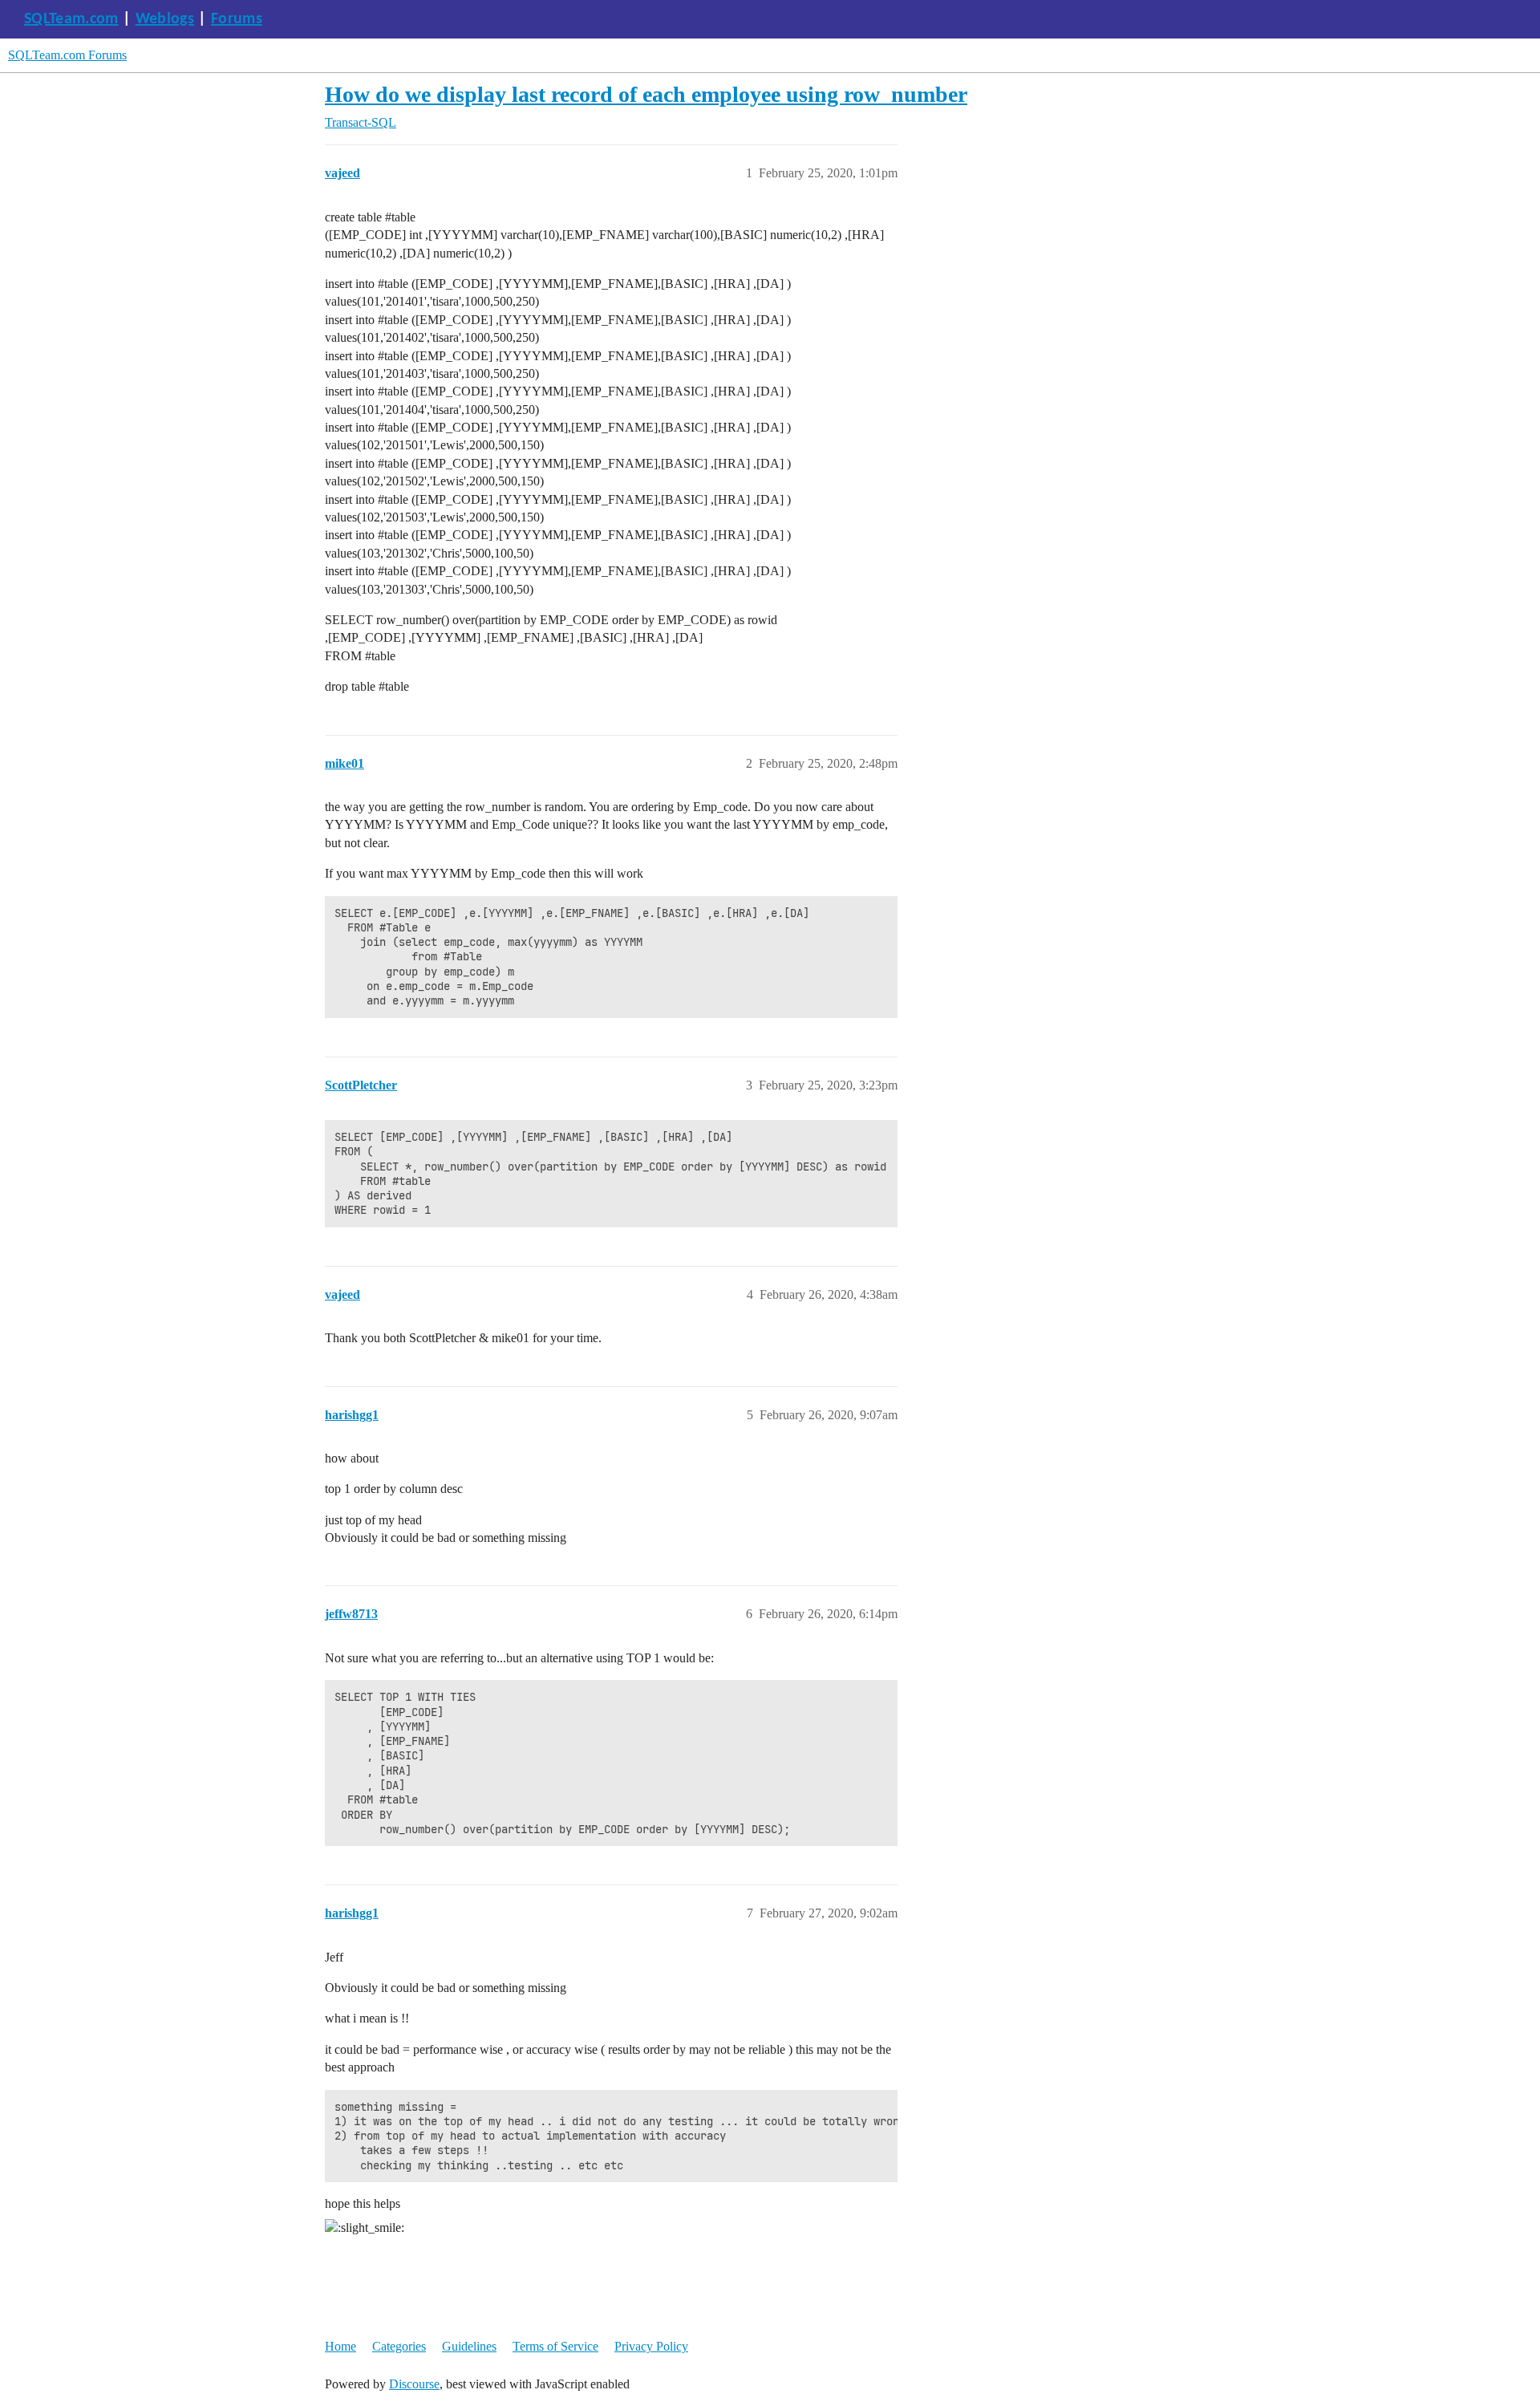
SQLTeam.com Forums (67, 55)
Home (340, 2346)
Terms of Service (555, 2346)
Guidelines (469, 2346)
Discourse (414, 2384)
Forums (237, 19)
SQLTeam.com (71, 19)
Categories (399, 2346)
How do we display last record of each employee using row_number (646, 94)
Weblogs (165, 19)
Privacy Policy (651, 2346)
